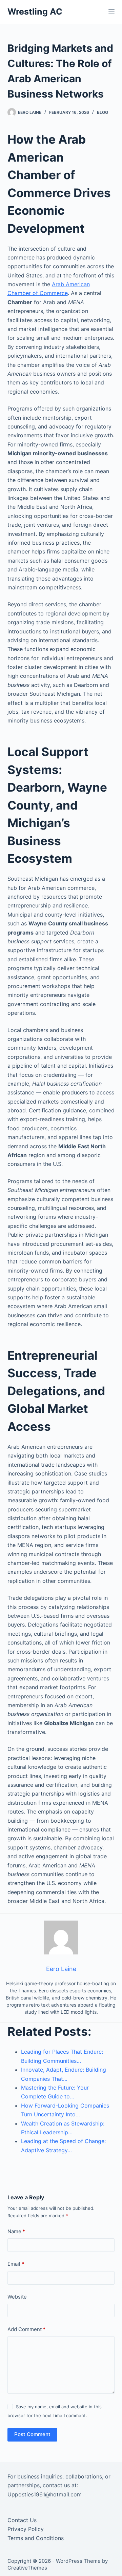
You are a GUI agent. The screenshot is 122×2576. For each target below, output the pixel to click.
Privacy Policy (26, 2529)
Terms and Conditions (36, 2538)
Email (16, 2264)
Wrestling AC (35, 12)
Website (17, 2297)
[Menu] (111, 12)
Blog (103, 112)
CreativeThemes (27, 2568)
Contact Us (22, 2520)
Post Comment (32, 2434)
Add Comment (26, 2329)
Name (16, 2231)
